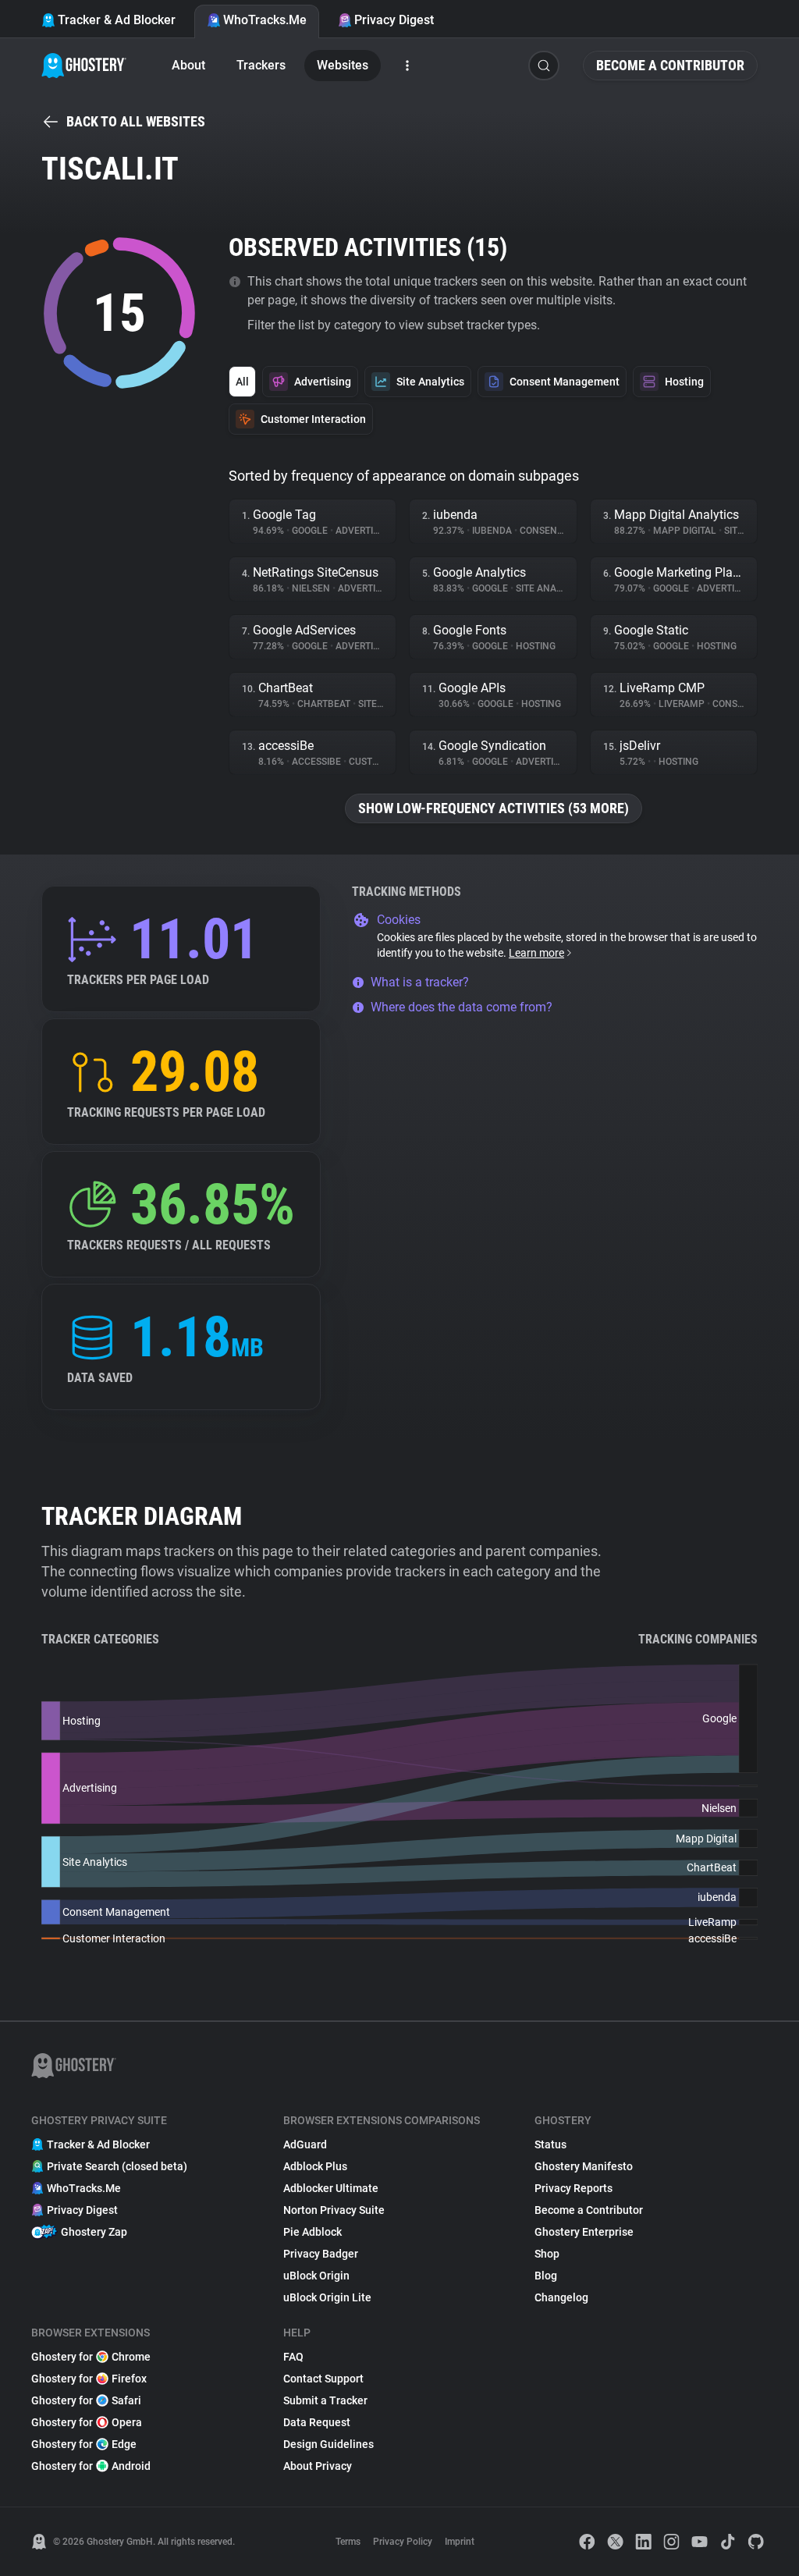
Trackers (261, 65)
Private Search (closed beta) (117, 2166)
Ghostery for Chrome (91, 2357)
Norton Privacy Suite (334, 2210)
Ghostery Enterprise (584, 2232)
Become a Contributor (670, 65)
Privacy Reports (574, 2188)
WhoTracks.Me (265, 20)
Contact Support (323, 2379)
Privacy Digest (394, 20)
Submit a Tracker (325, 2400)
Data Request (317, 2422)
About (188, 65)
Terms (348, 2542)
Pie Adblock (312, 2232)
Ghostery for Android (91, 2466)
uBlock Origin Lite (327, 2297)
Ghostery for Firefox (89, 2379)
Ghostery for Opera (87, 2422)
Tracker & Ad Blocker (117, 20)
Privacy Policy (403, 2542)
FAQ (293, 2357)
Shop (547, 2254)
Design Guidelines (328, 2444)
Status (550, 2144)
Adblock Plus (315, 2166)
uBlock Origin (316, 2276)
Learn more (536, 953)
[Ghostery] (84, 66)
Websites (343, 65)
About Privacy (318, 2466)
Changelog (561, 2297)
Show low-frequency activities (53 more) (494, 808)
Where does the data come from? (462, 1007)
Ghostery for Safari (86, 2400)
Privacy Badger (321, 2254)
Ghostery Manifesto (584, 2166)
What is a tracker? (420, 982)
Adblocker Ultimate (331, 2188)
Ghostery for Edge (84, 2444)
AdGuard (305, 2144)
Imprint (460, 2542)
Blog (546, 2276)
